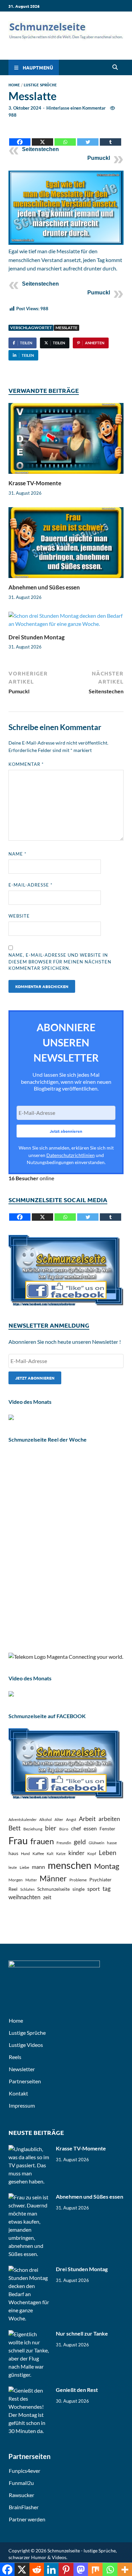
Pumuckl (99, 158)
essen (90, 1828)
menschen (70, 1865)
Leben (108, 1853)
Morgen (16, 1880)
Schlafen (27, 1889)
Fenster (107, 1829)
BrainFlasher (24, 2507)
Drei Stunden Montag (37, 637)
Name (17, 854)
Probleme (78, 1880)
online (31, 1178)
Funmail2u (21, 2483)
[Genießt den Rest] (30, 2390)
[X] (42, 137)
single (79, 1889)
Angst (71, 1819)
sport (94, 1889)
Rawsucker (21, 2495)
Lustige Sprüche (40, 85)
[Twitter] (88, 137)
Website (19, 916)
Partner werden (27, 2519)
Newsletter (22, 2069)
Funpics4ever (25, 2471)
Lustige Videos (26, 2045)
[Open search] (115, 67)
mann (38, 1867)
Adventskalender (23, 1819)
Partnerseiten (25, 2081)
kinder (76, 1853)
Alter (59, 1819)
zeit (47, 1897)
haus (13, 1853)
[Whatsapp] (65, 137)
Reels (15, 2057)
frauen (42, 1841)
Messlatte (67, 328)
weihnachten (24, 1897)
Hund (25, 1854)
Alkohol (46, 1819)
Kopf (92, 1854)
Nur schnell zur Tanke (82, 2333)
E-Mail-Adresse (30, 885)
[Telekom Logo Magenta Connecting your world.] (66, 1657)
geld (80, 1842)
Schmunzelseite (53, 1889)
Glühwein (96, 1843)
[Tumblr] (111, 137)
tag (107, 1889)
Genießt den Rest (77, 2390)
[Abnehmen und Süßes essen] (66, 545)
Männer (53, 1878)
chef (76, 1828)
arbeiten (109, 1819)
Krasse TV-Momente (35, 483)
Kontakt (18, 2093)
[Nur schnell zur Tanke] (30, 2334)
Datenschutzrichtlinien (71, 1155)
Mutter (31, 1880)
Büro (64, 1829)
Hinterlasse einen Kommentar (76, 108)
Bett (15, 1828)
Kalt (50, 1854)
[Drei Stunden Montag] (66, 622)
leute (13, 1867)
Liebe (24, 1867)
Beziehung (33, 1829)
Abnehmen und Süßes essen (44, 587)
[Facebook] (20, 137)
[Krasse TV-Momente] (66, 441)
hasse (112, 1843)
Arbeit (87, 1819)
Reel (13, 1889)
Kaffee (38, 1854)
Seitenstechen (40, 149)
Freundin (64, 1843)
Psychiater (101, 1879)
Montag (107, 1866)
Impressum (22, 2105)
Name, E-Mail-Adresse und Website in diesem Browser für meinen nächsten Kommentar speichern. (60, 962)
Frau (18, 1840)
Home (14, 85)
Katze (61, 1854)
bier (51, 1828)
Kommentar (26, 764)
